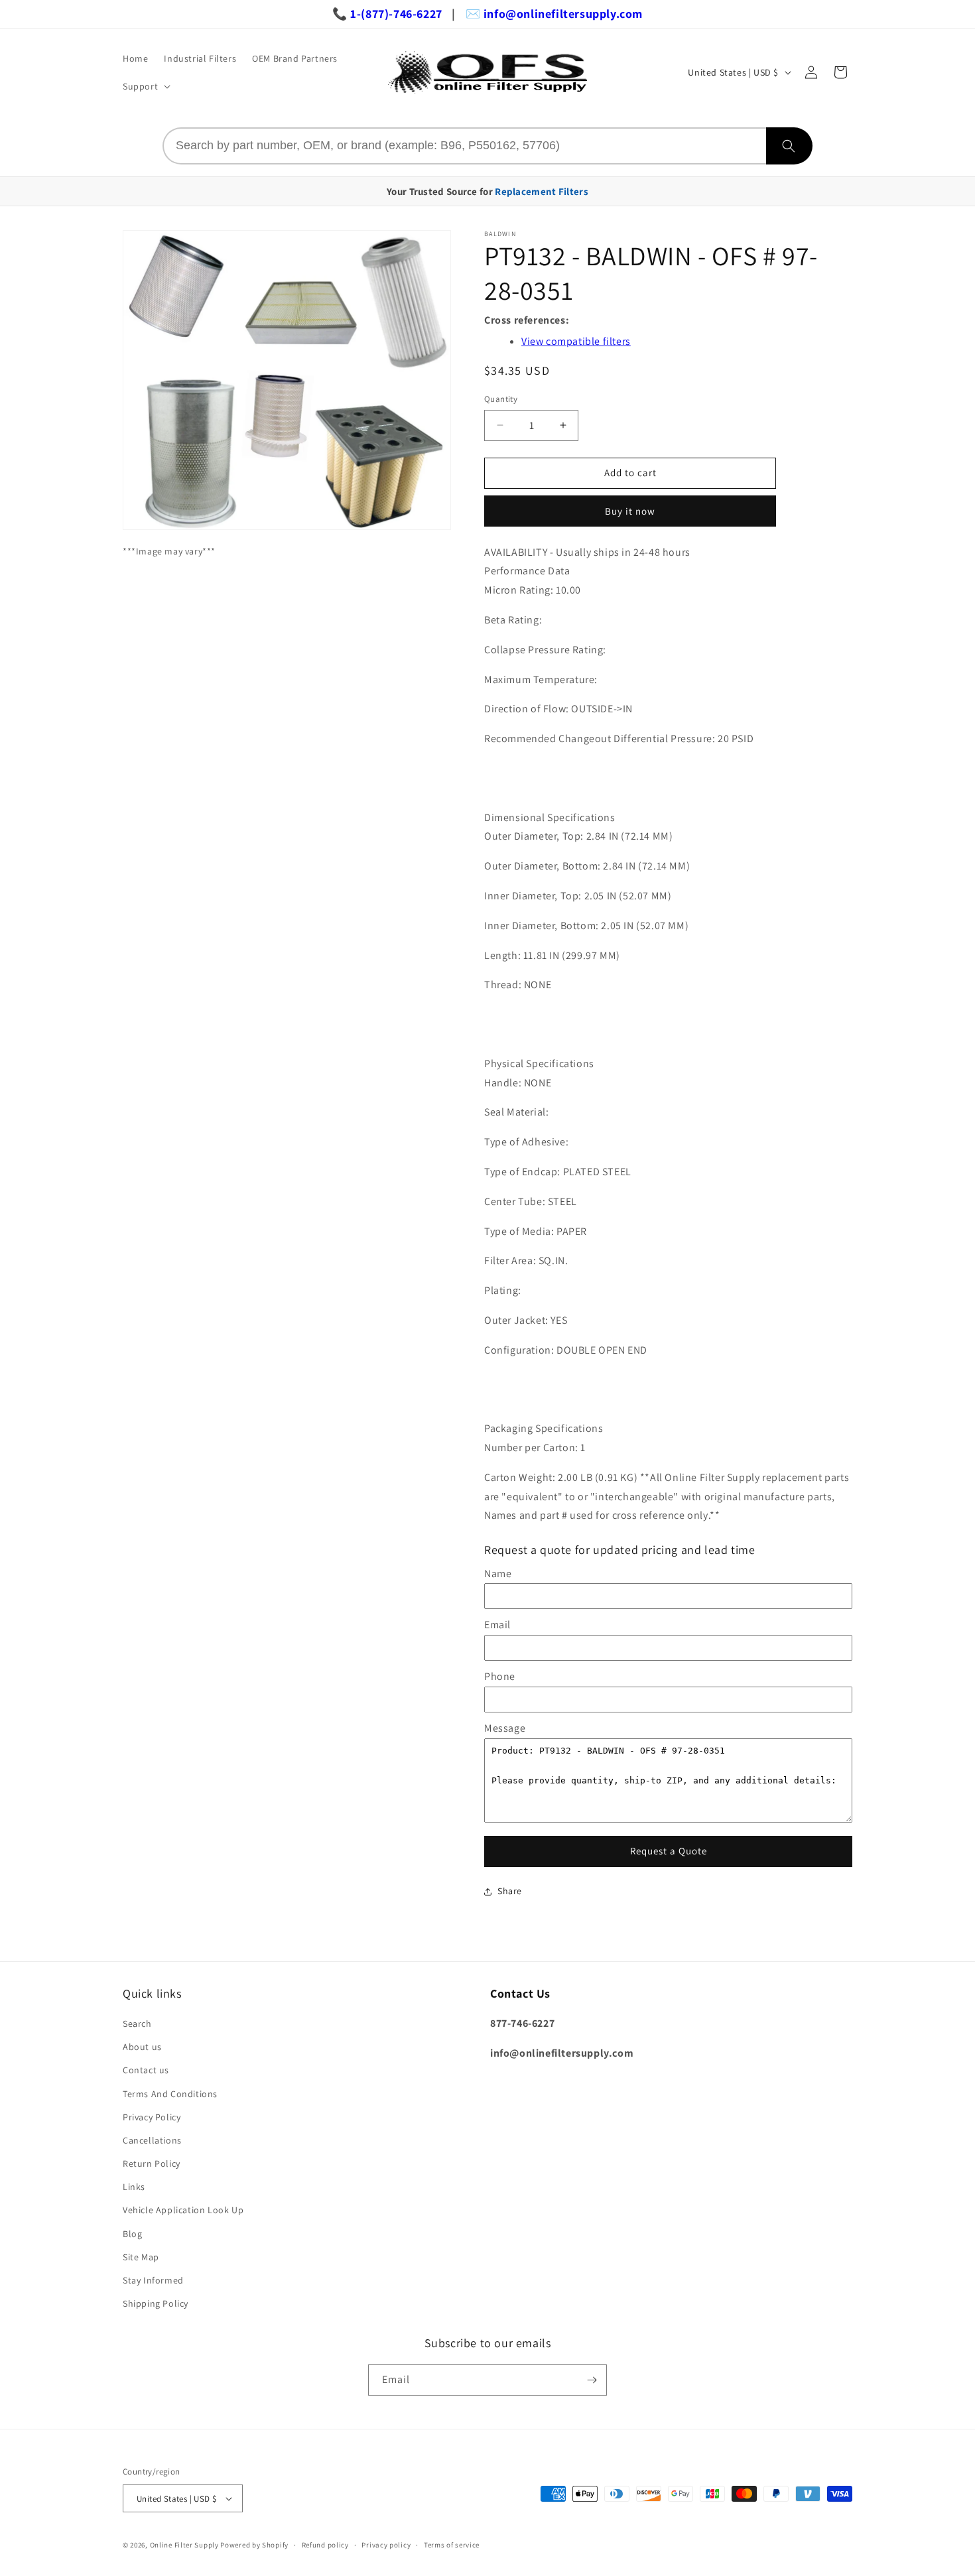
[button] (145, 86)
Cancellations (152, 2140)
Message (505, 1728)
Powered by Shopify (254, 2545)
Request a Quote (669, 1851)
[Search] (789, 146)
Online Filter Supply (184, 2545)
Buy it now (630, 511)
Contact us (146, 2070)
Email (497, 1625)
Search (137, 2024)
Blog (132, 2234)
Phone (500, 1676)
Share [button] (510, 1891)
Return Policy (152, 2163)
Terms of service (452, 2545)
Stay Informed (153, 2280)
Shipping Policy (156, 2303)
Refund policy (325, 2545)
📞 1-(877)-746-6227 (387, 14)
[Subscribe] (592, 2380)
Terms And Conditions (170, 2094)
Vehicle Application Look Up (183, 2210)
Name (498, 1574)
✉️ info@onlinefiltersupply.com (554, 14)
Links (134, 2187)
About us (142, 2047)
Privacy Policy (152, 2117)
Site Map (141, 2257)
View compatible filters (576, 341)
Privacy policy (386, 2545)
